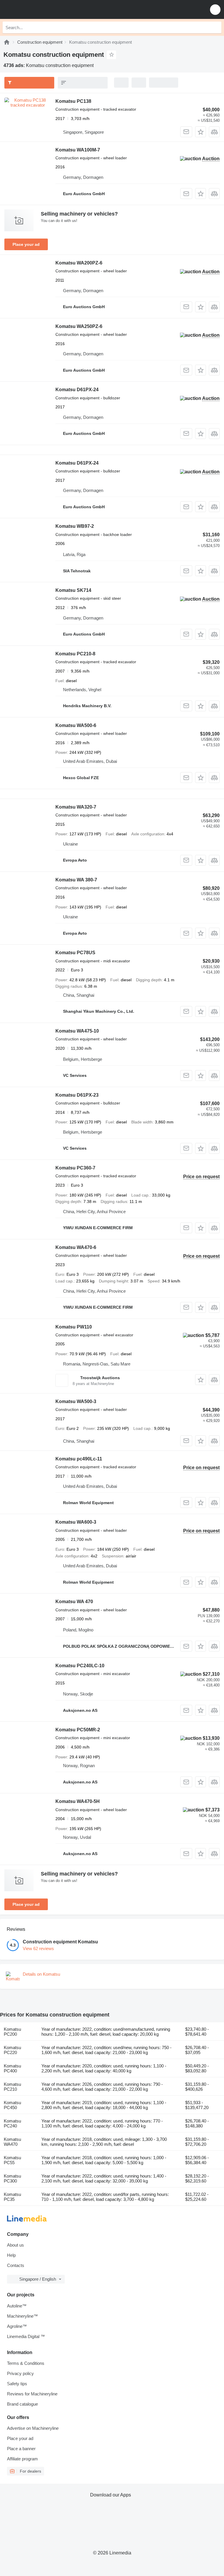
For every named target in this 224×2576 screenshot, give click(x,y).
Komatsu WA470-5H (78, 1801)
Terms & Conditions (26, 2363)
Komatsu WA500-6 (76, 725)
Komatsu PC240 (12, 2123)
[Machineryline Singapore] (41, 9)
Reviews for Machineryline (32, 2394)
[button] (215, 9)
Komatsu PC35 (12, 2197)
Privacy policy (20, 2373)
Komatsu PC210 (12, 2087)
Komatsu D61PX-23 (77, 1095)
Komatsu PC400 (12, 2068)
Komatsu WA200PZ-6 (79, 263)
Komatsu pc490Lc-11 (79, 1459)
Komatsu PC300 (12, 2178)
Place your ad (26, 244)
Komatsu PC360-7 (75, 1168)
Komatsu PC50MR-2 (78, 1730)
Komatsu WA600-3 (76, 1522)
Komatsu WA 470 (74, 1602)
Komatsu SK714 (73, 590)
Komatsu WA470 (12, 2142)
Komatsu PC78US (75, 953)
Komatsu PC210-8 (75, 654)
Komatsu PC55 (12, 2160)
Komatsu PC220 (12, 2050)
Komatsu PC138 (73, 101)
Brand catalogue (22, 2404)
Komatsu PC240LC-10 (80, 1666)
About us (15, 2245)
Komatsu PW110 (74, 1327)
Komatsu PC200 (12, 2032)
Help (11, 2255)
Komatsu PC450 (12, 2105)
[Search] (216, 27)
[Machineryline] (7, 42)
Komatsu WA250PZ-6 (79, 326)
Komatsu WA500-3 (76, 1401)
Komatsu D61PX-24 (77, 390)
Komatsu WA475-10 (77, 1031)
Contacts (16, 2265)
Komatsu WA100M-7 (78, 150)
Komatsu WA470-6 (76, 1247)
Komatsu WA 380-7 (76, 880)
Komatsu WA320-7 (76, 807)
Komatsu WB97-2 (75, 526)
